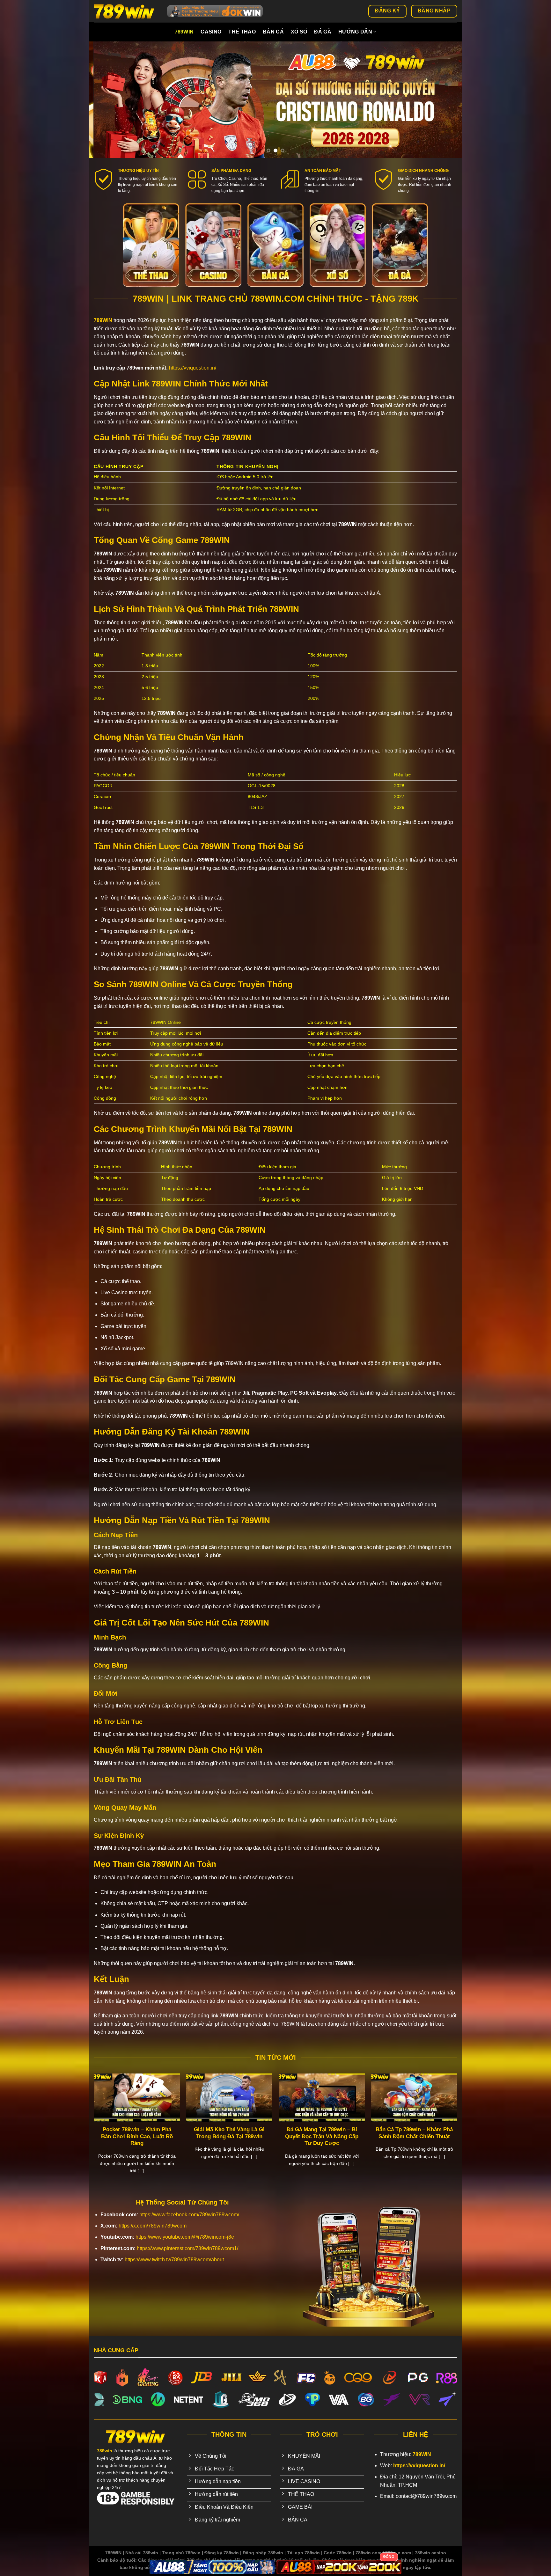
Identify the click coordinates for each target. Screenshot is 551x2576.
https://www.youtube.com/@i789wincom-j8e (185, 2237)
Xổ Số (299, 32)
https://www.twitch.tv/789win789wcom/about (174, 2260)
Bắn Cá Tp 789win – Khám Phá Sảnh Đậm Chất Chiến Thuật (132, 2133)
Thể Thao (242, 32)
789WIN (103, 320)
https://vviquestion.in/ (193, 368)
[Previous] (105, 100)
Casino (211, 32)
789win (184, 32)
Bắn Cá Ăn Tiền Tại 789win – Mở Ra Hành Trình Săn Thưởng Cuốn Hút (317, 2136)
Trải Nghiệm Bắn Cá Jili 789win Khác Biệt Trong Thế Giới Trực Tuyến (225, 2136)
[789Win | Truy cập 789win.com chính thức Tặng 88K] (126, 11)
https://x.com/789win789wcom (153, 2226)
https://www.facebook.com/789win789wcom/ (189, 2215)
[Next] (446, 100)
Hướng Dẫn (355, 32)
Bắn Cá (273, 32)
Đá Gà (323, 32)
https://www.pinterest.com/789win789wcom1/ (187, 2248)
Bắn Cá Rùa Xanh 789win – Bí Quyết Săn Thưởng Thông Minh (410, 2133)
